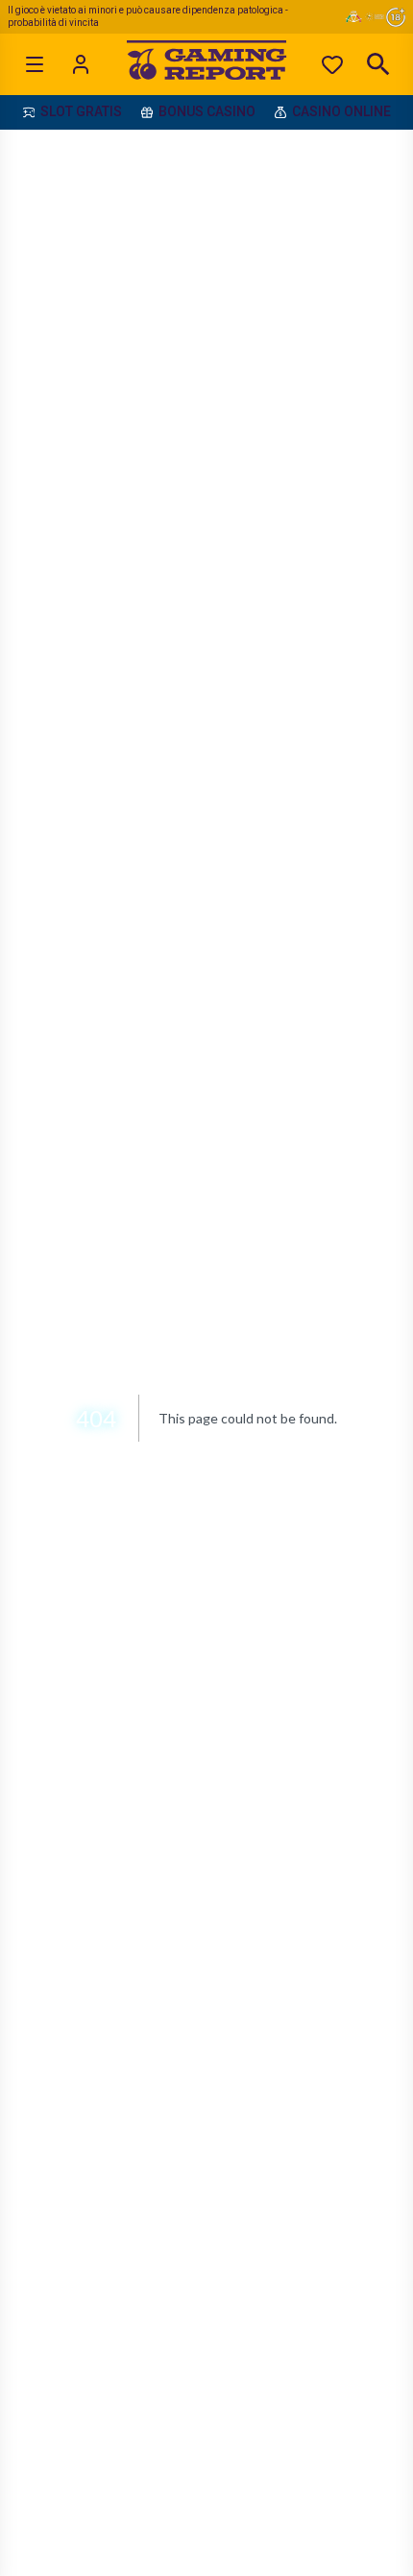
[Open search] (378, 64)
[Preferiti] (332, 64)
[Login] (81, 64)
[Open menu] (35, 64)
